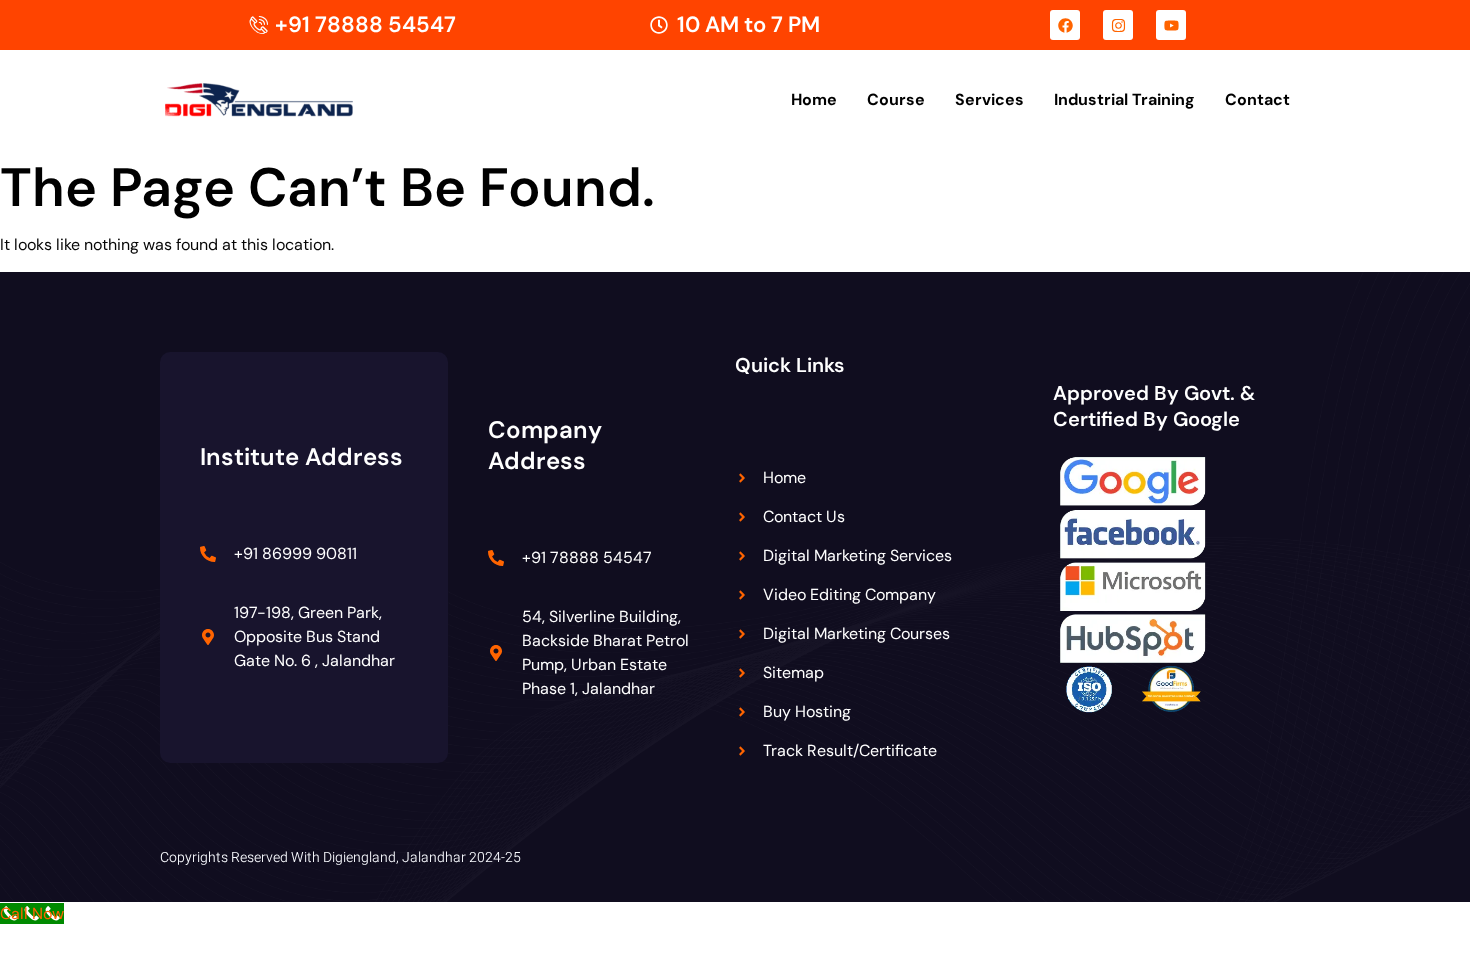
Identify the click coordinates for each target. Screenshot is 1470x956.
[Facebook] (1065, 25)
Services (989, 99)
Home (814, 99)
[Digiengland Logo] (290, 100)
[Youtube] (1171, 25)
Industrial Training (1124, 99)
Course (896, 99)
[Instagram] (1118, 25)
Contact (1257, 99)
